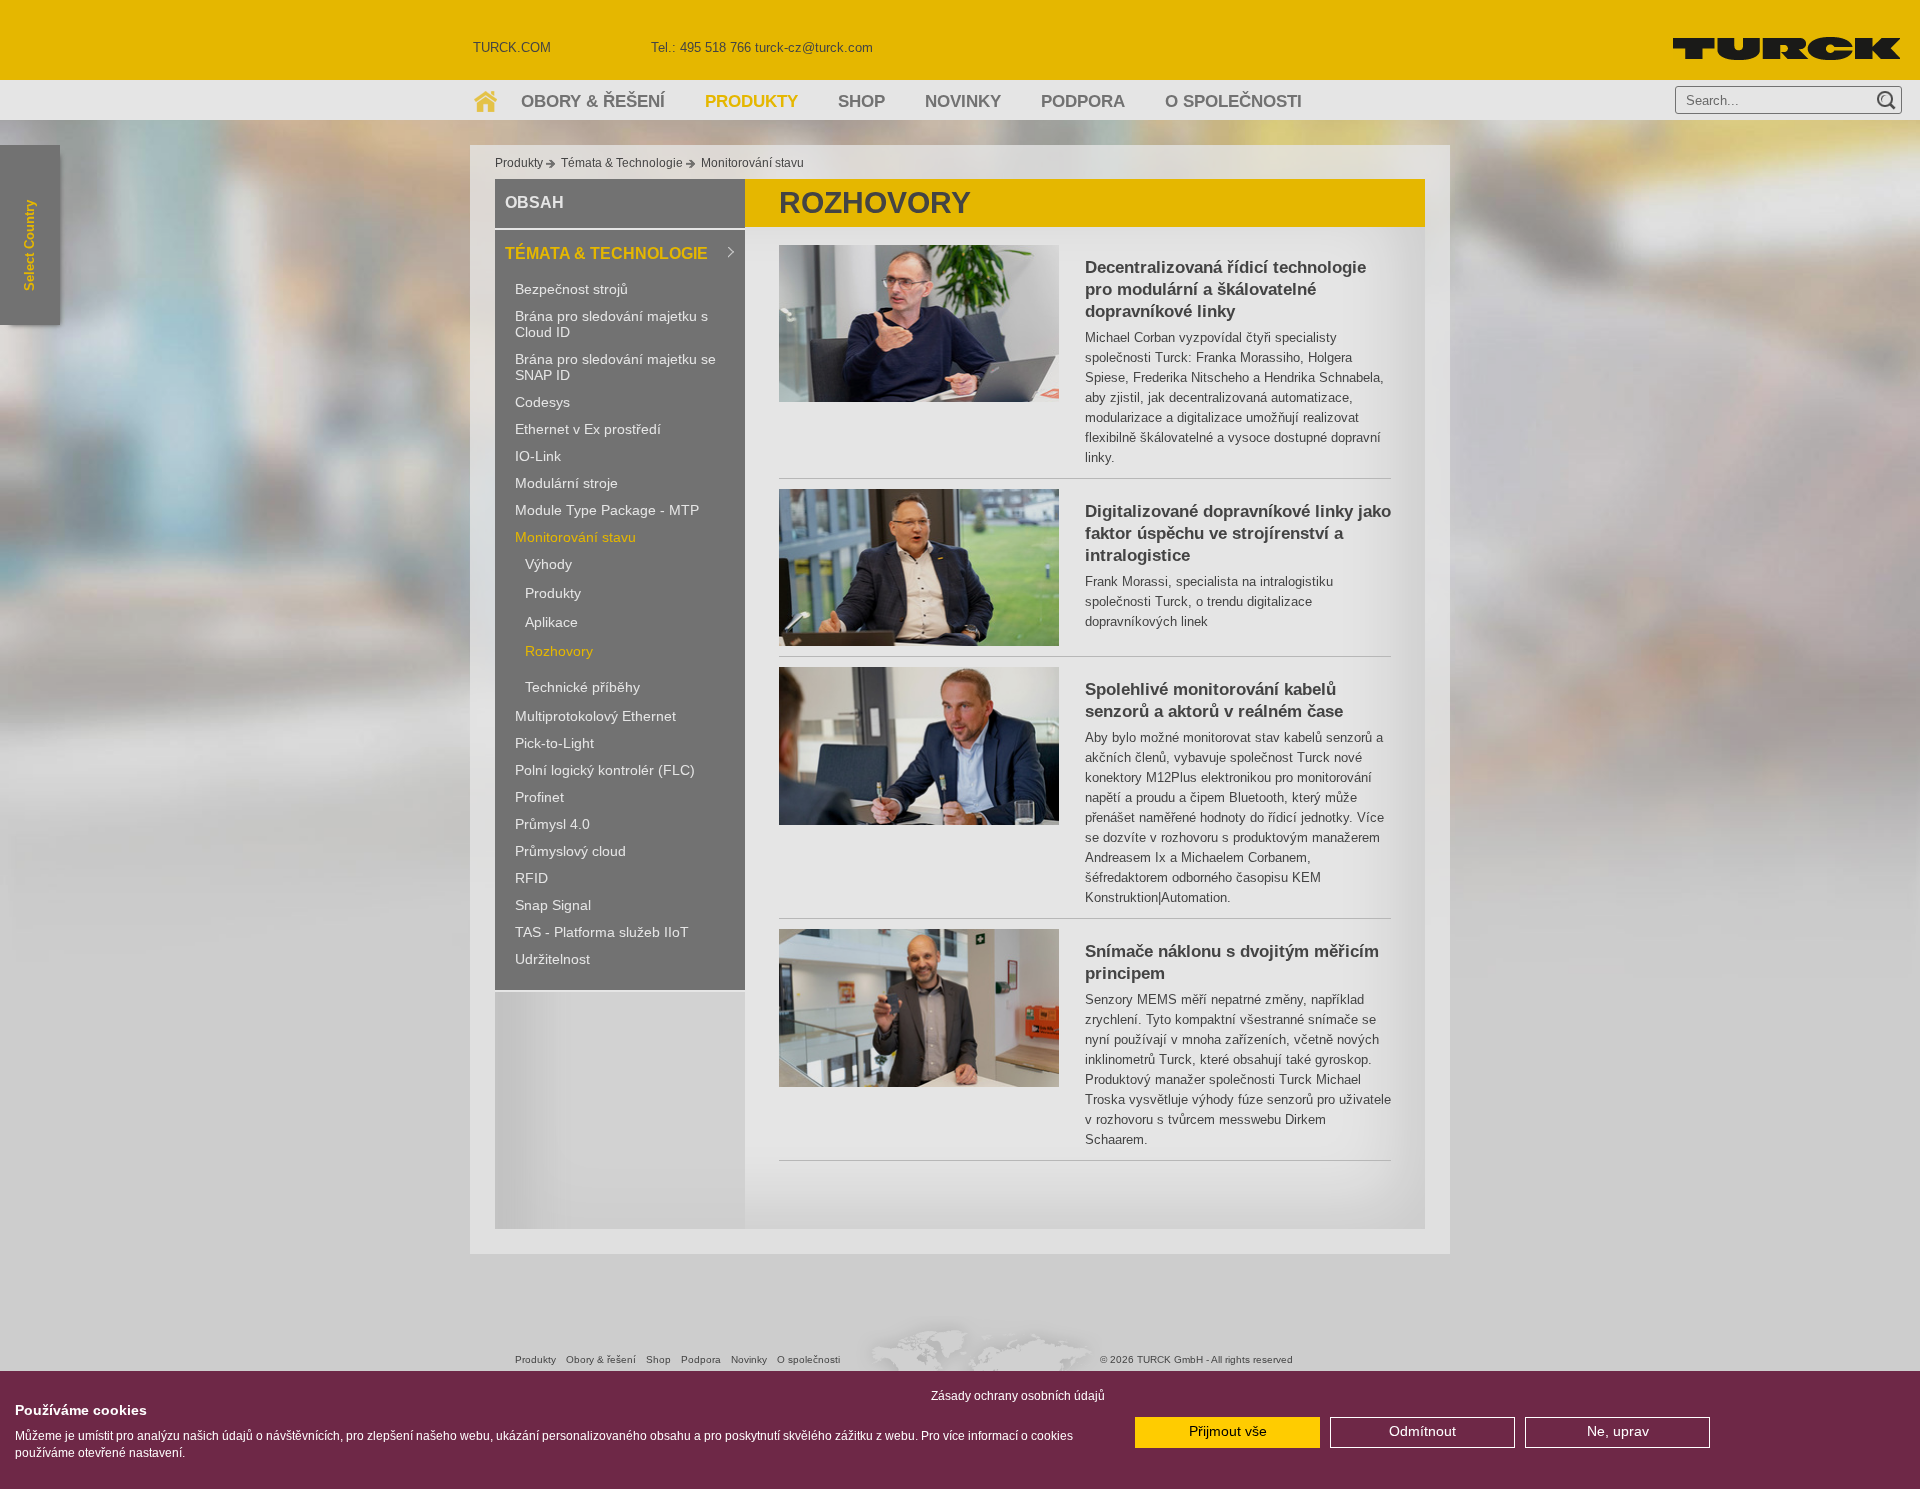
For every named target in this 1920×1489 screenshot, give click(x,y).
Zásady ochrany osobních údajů (1018, 1396)
